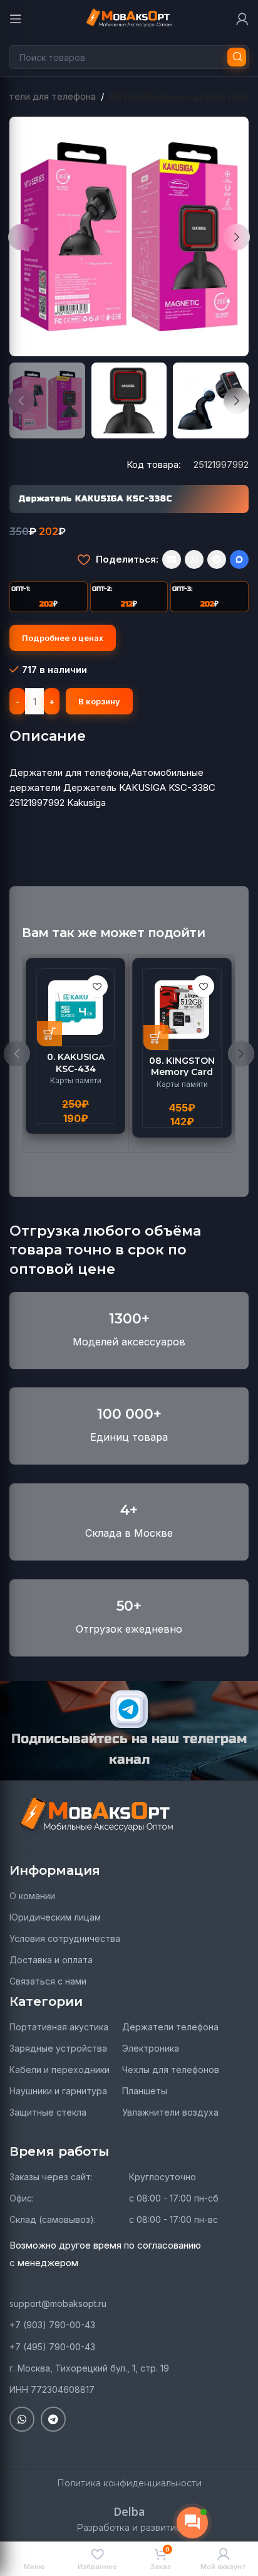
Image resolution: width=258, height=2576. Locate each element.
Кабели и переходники (59, 2070)
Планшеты (145, 2091)
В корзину (99, 701)
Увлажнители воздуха (170, 2112)
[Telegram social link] (217, 559)
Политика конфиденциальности (129, 2483)
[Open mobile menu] (16, 19)
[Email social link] (172, 559)
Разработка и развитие (129, 2528)
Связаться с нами (48, 1981)
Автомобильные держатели (179, 96)
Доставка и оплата (51, 1960)
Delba (129, 2511)
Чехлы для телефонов (171, 2070)
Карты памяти (76, 1080)
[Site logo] (129, 18)
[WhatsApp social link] (194, 559)
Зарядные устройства (58, 2048)
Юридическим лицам (55, 1917)
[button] (21, 237)
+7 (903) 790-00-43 (52, 2325)
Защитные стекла (48, 2112)
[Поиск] (237, 57)
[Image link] (97, 1815)
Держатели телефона (170, 2027)
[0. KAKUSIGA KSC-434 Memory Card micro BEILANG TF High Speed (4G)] (75, 1008)
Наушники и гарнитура (58, 2091)
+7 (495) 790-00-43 (52, 2347)
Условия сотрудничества (65, 1938)
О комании (32, 1896)
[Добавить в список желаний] (84, 559)
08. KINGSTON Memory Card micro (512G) (182, 1072)
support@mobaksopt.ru (58, 2303)
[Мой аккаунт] (242, 19)
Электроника (151, 2048)
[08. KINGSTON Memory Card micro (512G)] (182, 1010)
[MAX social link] (239, 559)
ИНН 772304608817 (52, 2389)
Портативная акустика (59, 2027)
